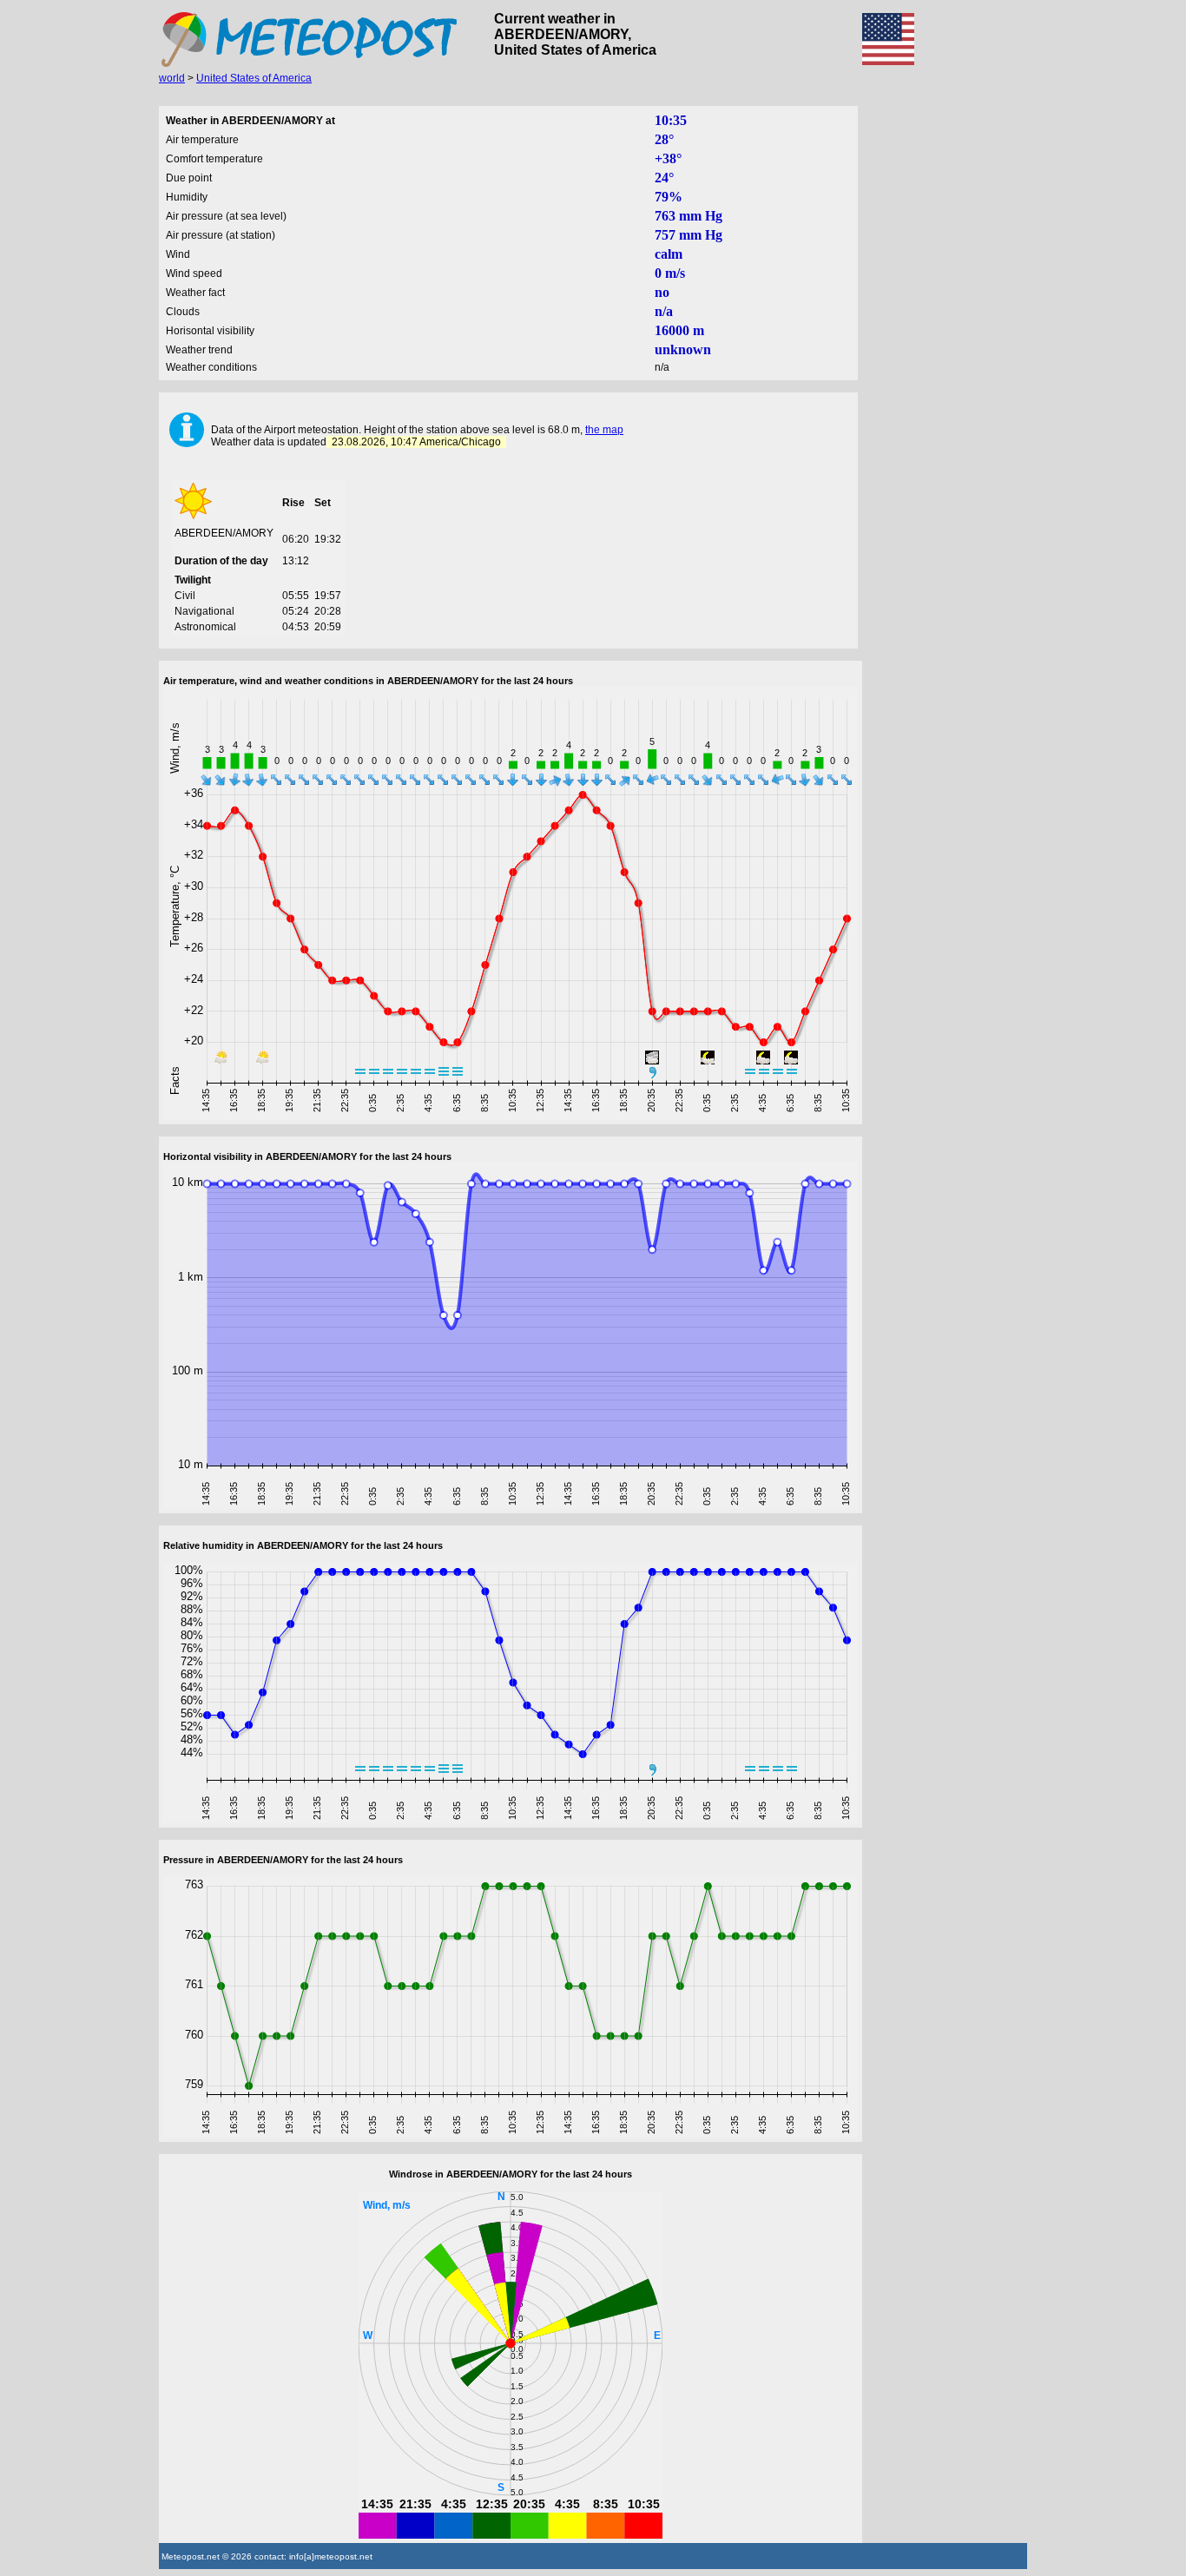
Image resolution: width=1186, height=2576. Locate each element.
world (172, 78)
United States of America (254, 78)
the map (604, 430)
